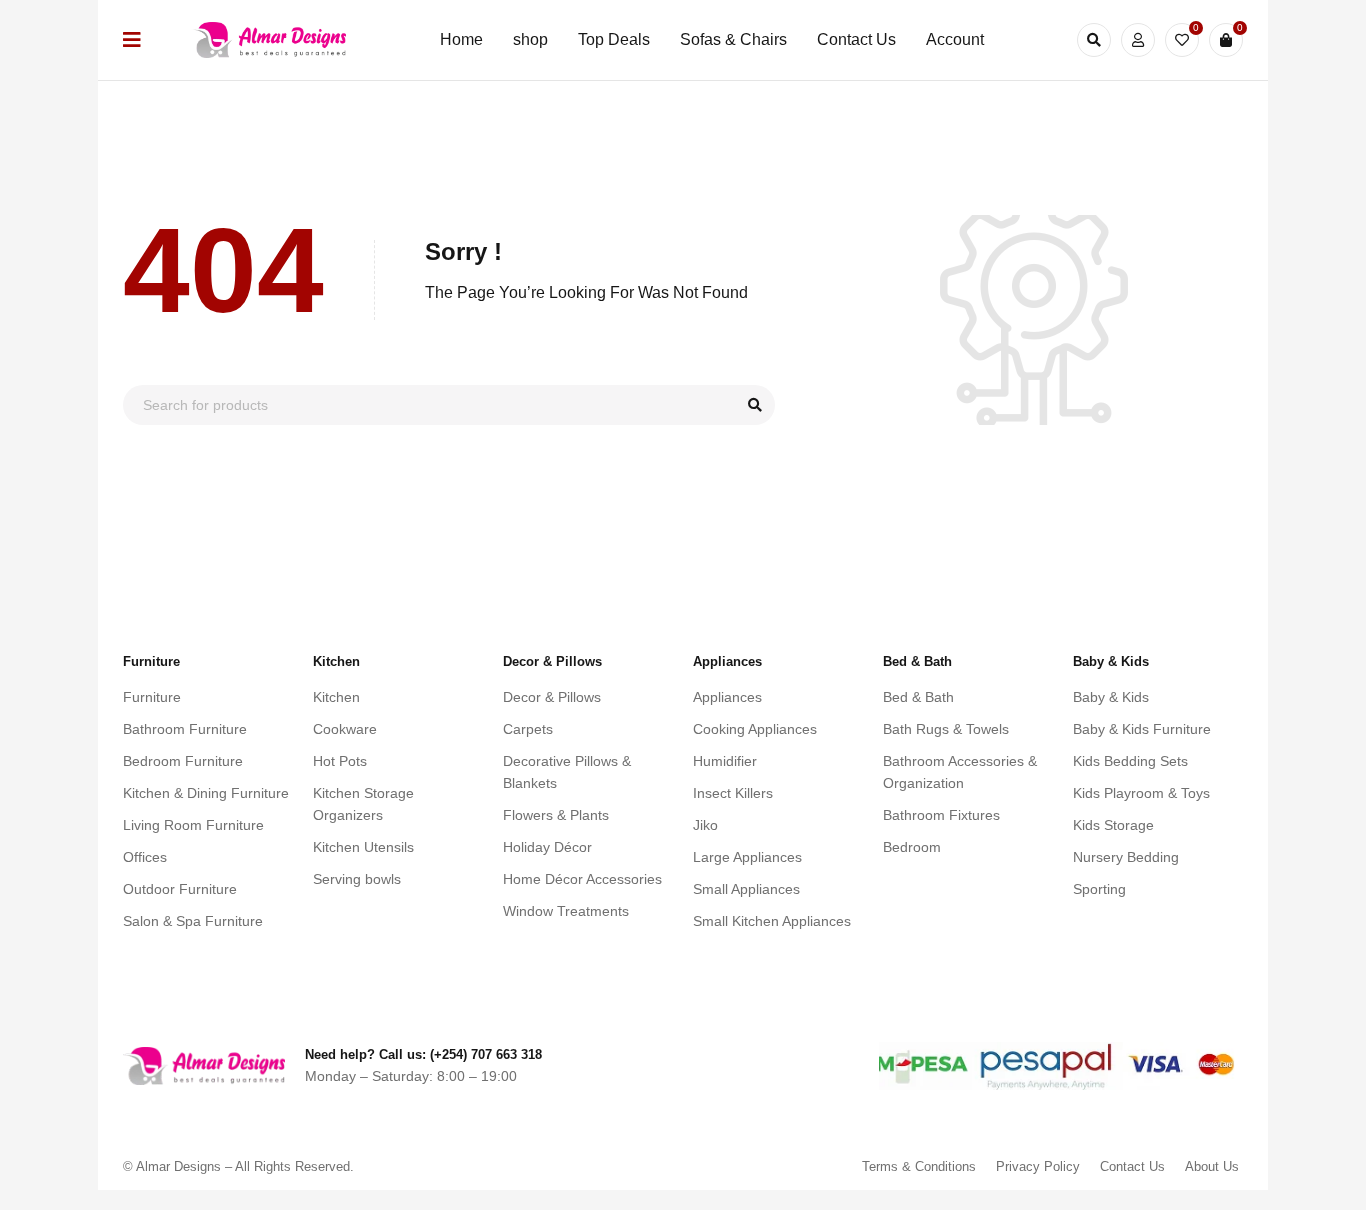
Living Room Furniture (193, 825)
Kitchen (336, 697)
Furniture (152, 697)
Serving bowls (357, 879)
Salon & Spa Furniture (193, 921)
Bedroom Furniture (183, 761)
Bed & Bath (918, 697)
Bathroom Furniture (185, 729)
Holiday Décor (547, 847)
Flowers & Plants (556, 815)
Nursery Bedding (1126, 857)
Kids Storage (1113, 825)
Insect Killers (733, 793)
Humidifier (725, 761)
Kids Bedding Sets (1130, 761)
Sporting (1099, 889)
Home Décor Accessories (582, 879)
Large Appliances (747, 857)
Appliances (727, 697)
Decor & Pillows (552, 697)
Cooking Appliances (755, 729)
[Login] (1138, 40)
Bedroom (912, 847)
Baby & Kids (1111, 697)
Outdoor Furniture (180, 889)
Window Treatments (566, 911)
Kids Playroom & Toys (1141, 793)
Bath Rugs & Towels (946, 729)
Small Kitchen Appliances (772, 921)
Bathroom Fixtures (941, 815)
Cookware (345, 729)
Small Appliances (746, 889)
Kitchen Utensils (363, 847)
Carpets (528, 729)
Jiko (705, 825)
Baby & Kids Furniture (1142, 729)
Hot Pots (340, 761)
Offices (145, 857)
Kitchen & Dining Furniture (206, 793)
